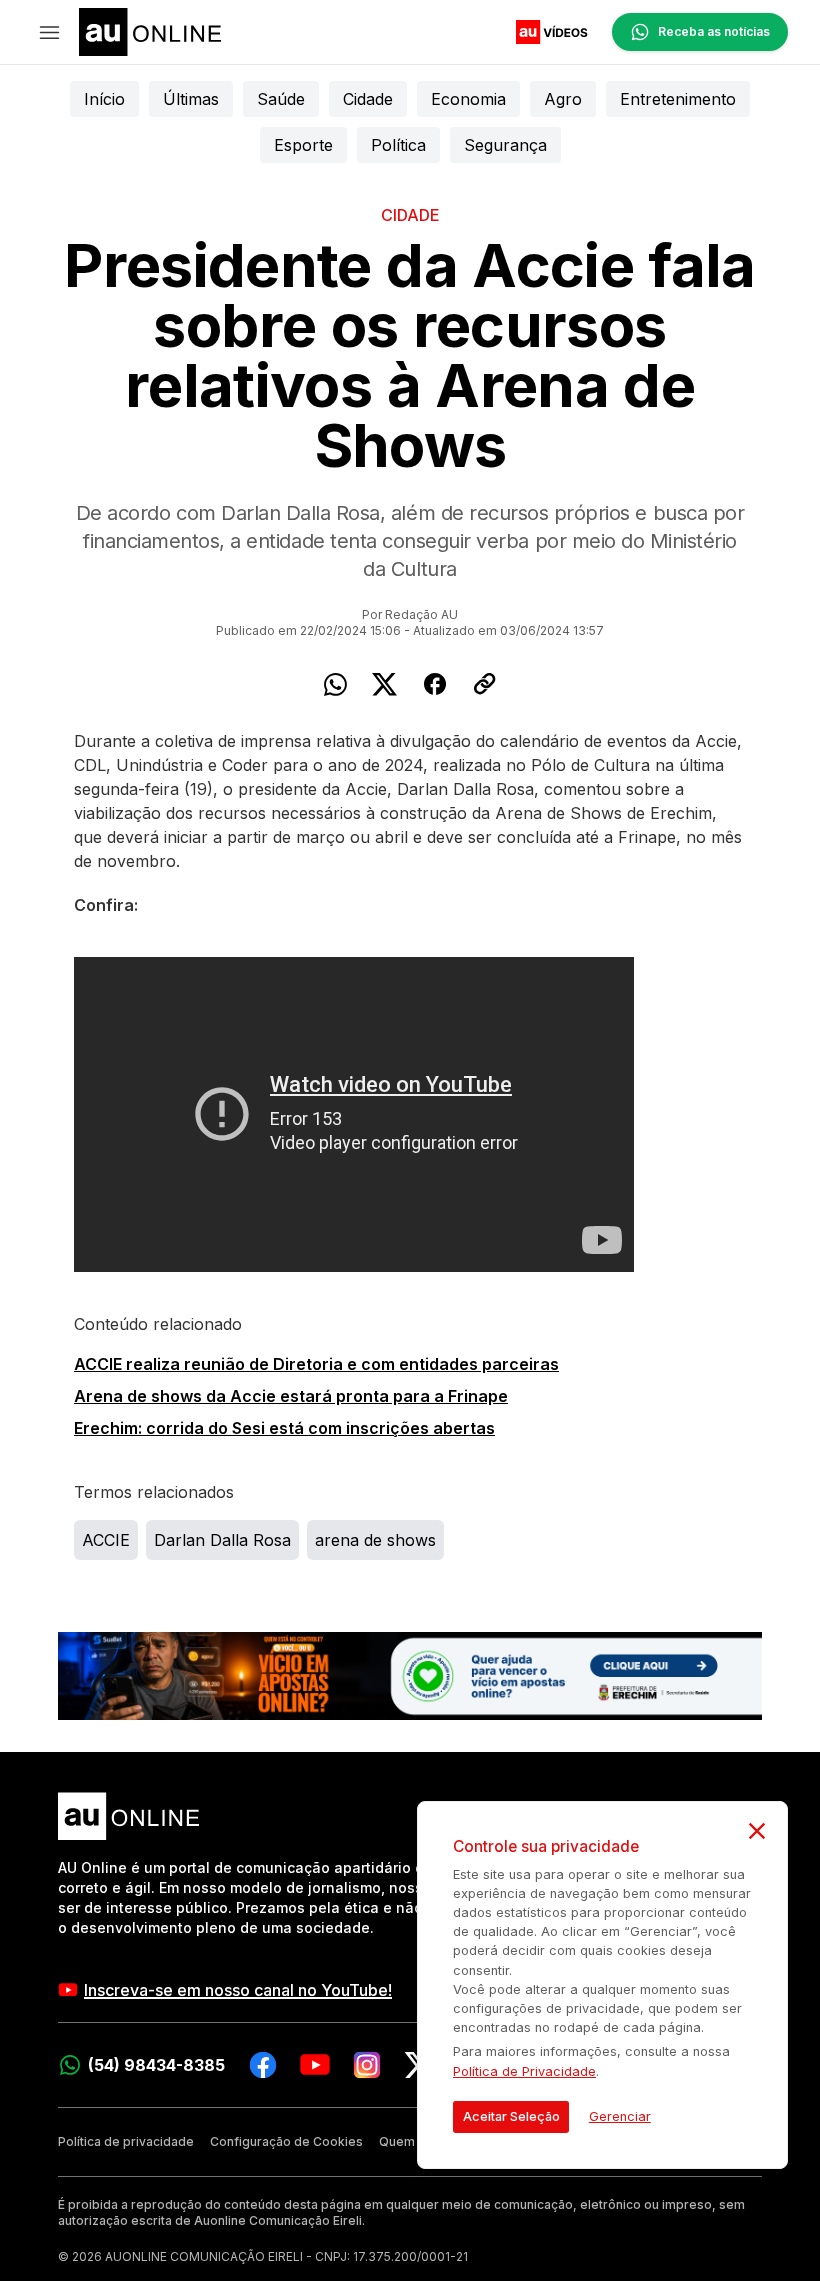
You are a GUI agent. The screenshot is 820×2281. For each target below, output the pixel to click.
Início (104, 99)
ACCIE (106, 1540)
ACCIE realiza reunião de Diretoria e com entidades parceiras (316, 1364)
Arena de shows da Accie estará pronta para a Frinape (291, 1396)
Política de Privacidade (524, 2071)
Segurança (505, 145)
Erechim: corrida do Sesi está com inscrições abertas (284, 1428)
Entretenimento (678, 99)
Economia (468, 99)
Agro (563, 99)
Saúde (281, 99)
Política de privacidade (126, 2141)
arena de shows (375, 1540)
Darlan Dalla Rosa (222, 1540)
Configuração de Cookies (286, 2141)
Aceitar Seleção (511, 2116)
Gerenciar (620, 2116)
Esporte (303, 145)
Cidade (368, 99)
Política (398, 145)
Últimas (191, 99)
